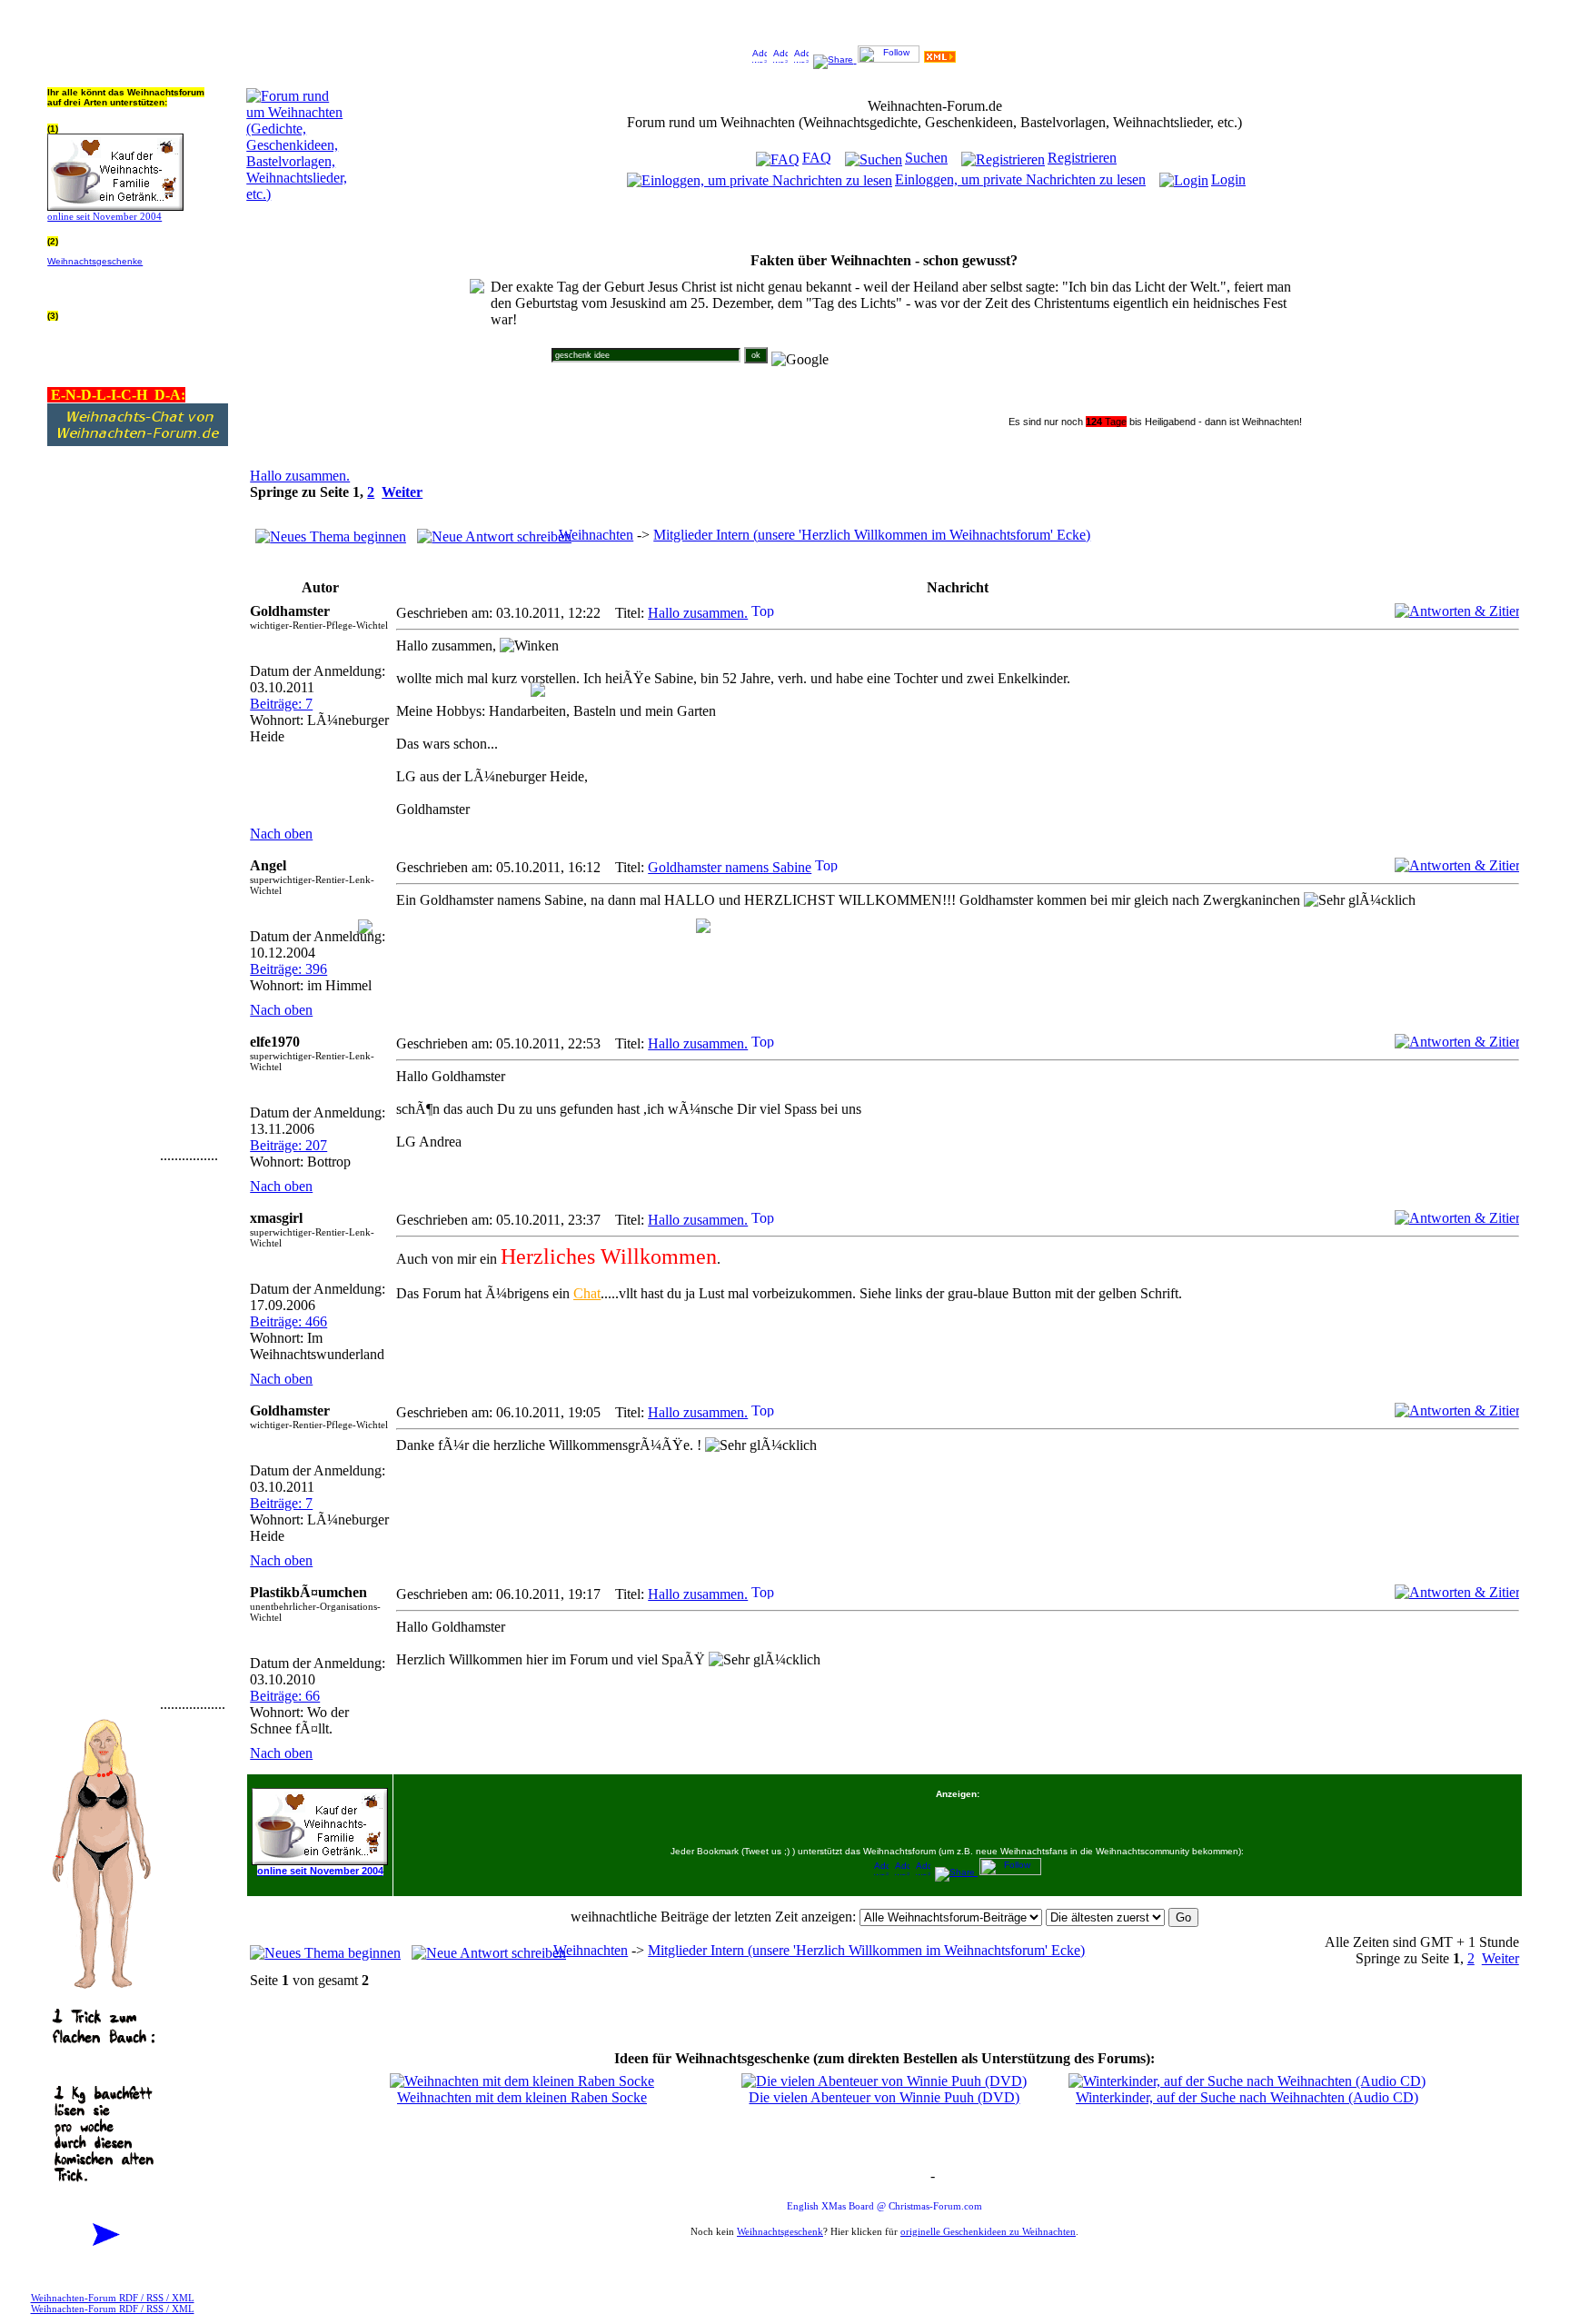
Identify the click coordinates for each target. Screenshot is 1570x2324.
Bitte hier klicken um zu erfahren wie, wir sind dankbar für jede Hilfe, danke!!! (136, 281)
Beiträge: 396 (288, 969)
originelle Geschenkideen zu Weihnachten (988, 2231)
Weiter (402, 492)
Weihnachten (596, 535)
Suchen (926, 158)
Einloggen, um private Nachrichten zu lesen (1020, 179)
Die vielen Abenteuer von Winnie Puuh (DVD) (884, 2097)
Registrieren (1082, 158)
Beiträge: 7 (281, 704)
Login (1228, 179)
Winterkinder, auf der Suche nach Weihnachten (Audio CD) (1247, 2097)
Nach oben (281, 834)
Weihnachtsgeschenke (95, 261)
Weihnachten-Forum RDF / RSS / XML (113, 2298)
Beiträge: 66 (285, 1696)
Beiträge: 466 (288, 1321)
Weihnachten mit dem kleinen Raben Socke (522, 2097)
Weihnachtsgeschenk (780, 2231)
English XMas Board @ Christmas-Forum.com (884, 2206)
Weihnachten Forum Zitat (880, 2177)
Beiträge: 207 (288, 1145)
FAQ (817, 158)
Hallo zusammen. (300, 476)
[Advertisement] (102, 888)
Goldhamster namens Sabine (730, 867)
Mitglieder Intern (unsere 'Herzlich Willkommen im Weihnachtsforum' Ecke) (872, 535)
